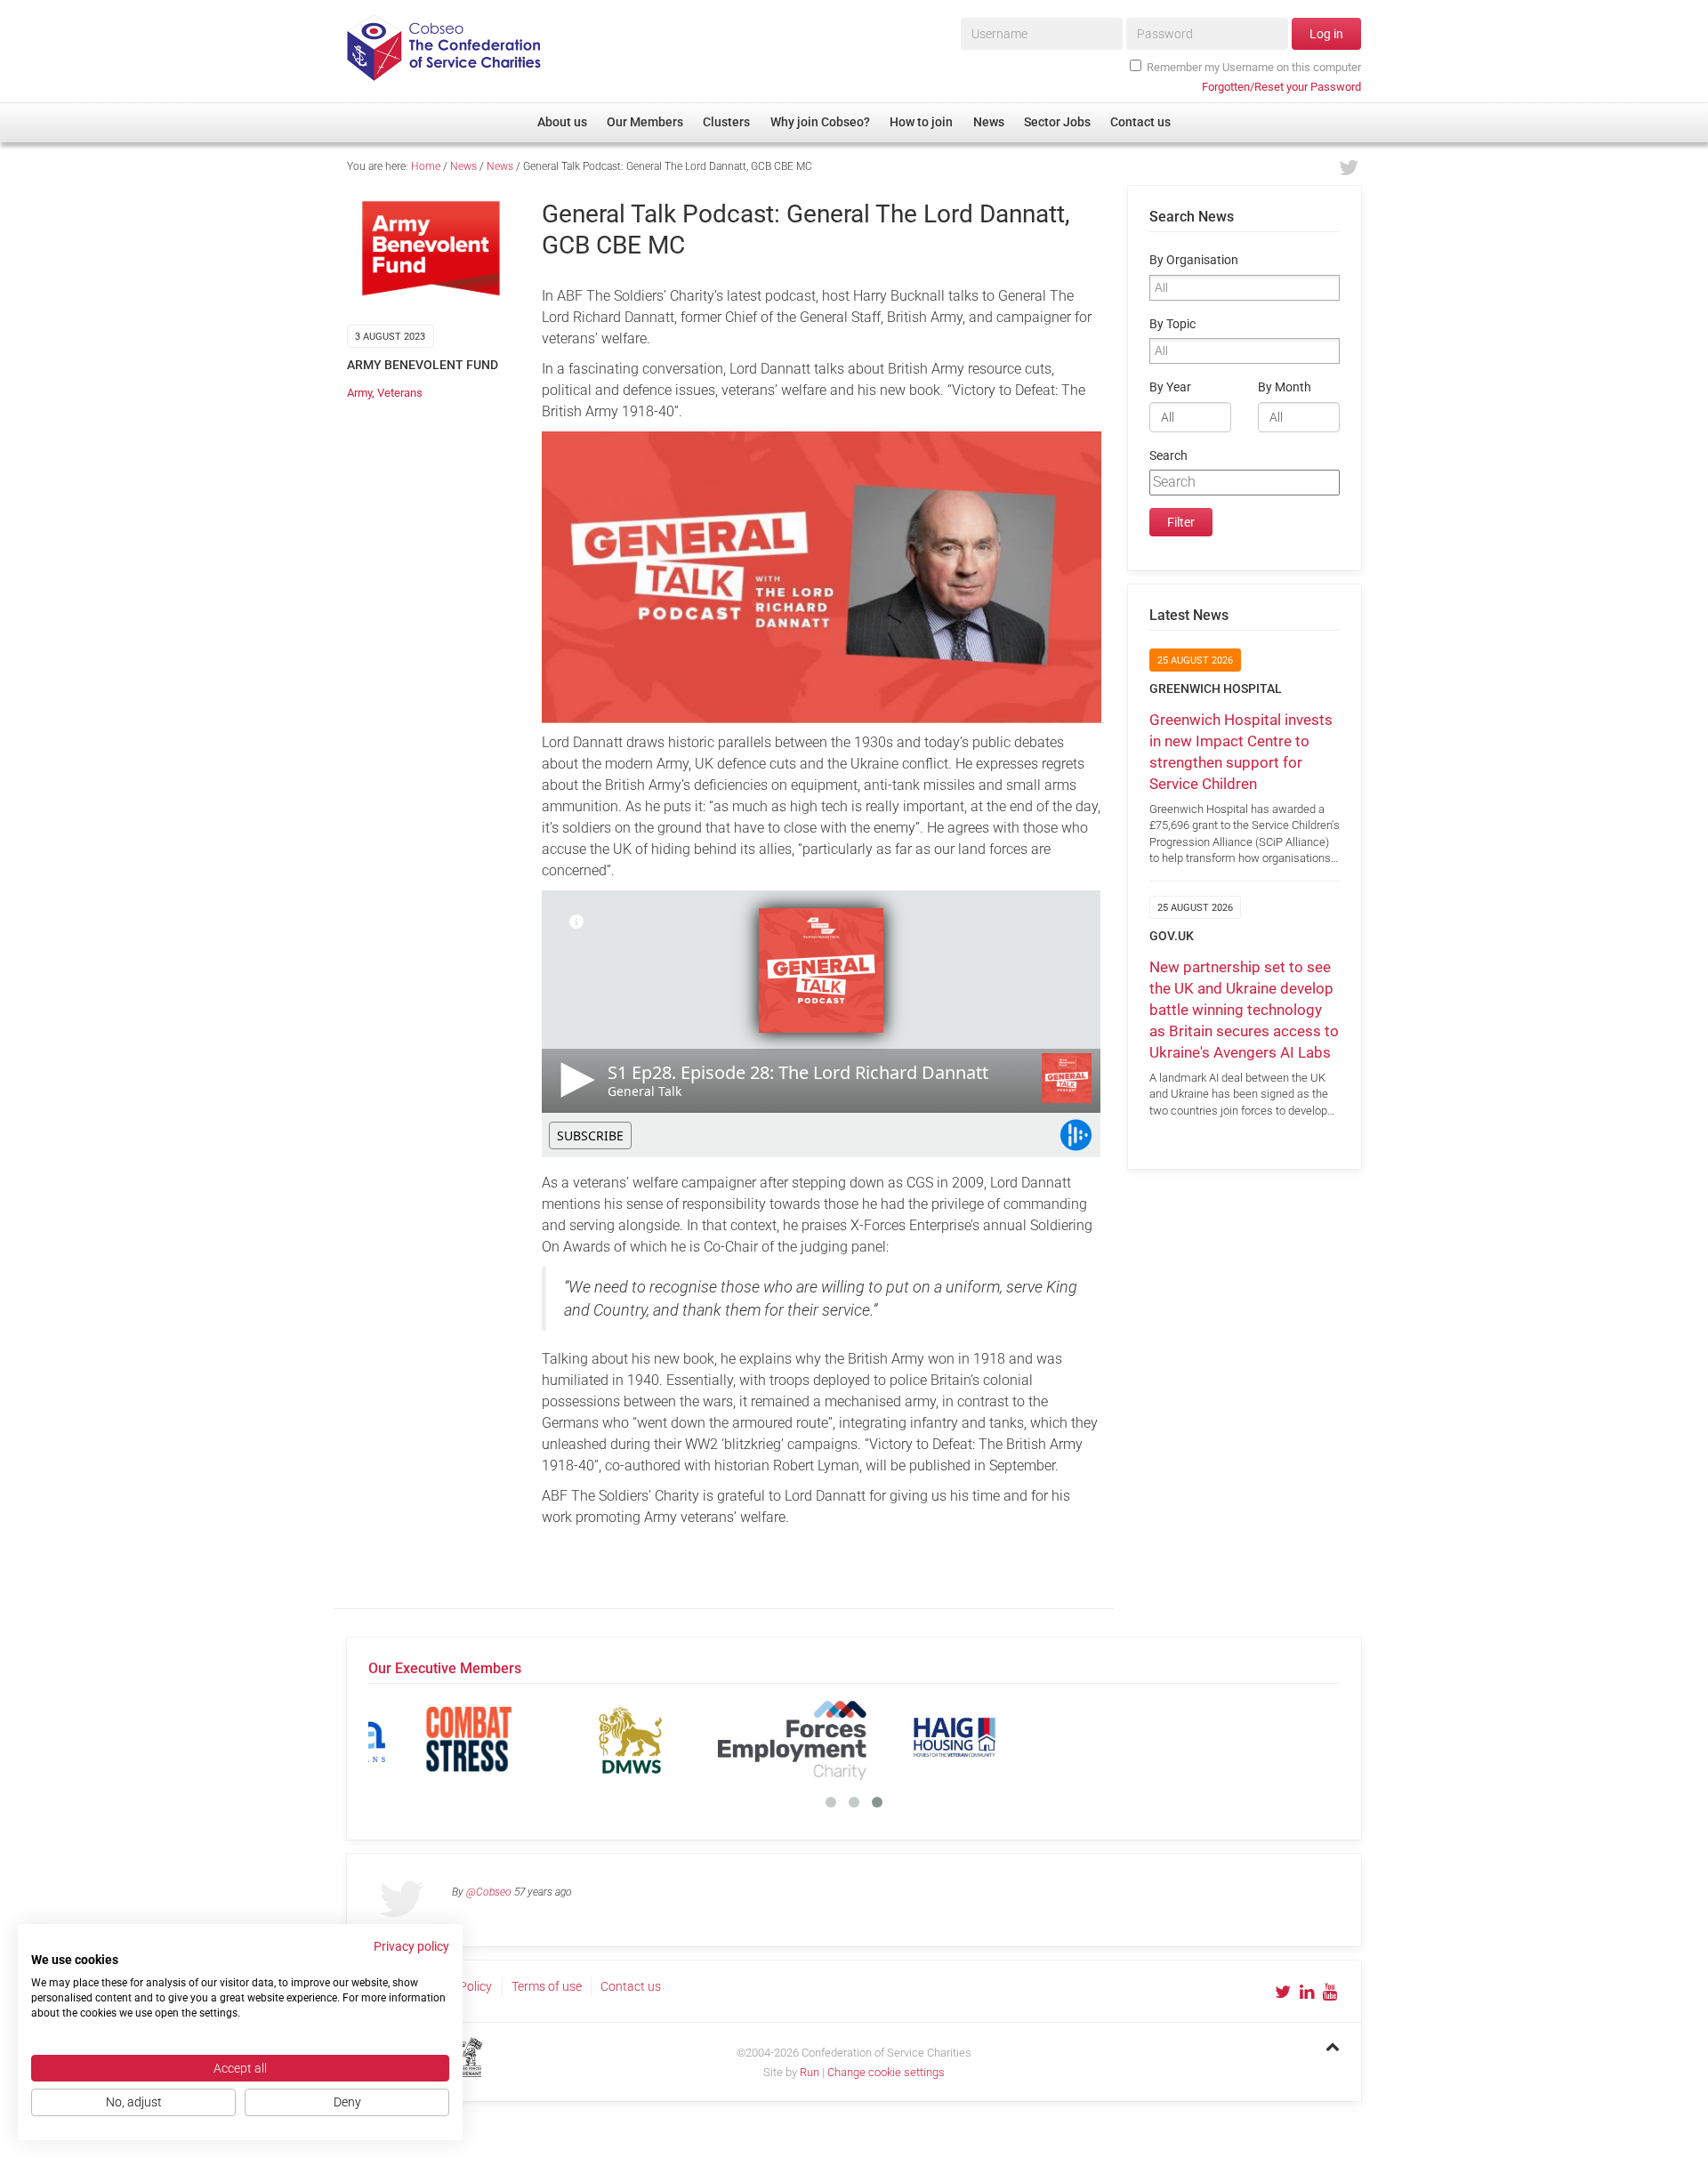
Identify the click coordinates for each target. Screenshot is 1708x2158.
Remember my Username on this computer (1254, 67)
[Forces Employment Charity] (449, 1739)
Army (359, 393)
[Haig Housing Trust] (611, 1739)
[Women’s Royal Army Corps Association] (1259, 1739)
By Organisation (1194, 260)
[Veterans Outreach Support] (935, 1739)
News (463, 166)
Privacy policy (411, 1946)
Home (426, 166)
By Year (1170, 387)
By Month (1285, 387)
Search (1168, 456)
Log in (1326, 34)
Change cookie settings (886, 2072)
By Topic (1172, 324)
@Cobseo (489, 1892)
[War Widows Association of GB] (1097, 1739)
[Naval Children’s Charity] (773, 1739)
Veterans (400, 393)
